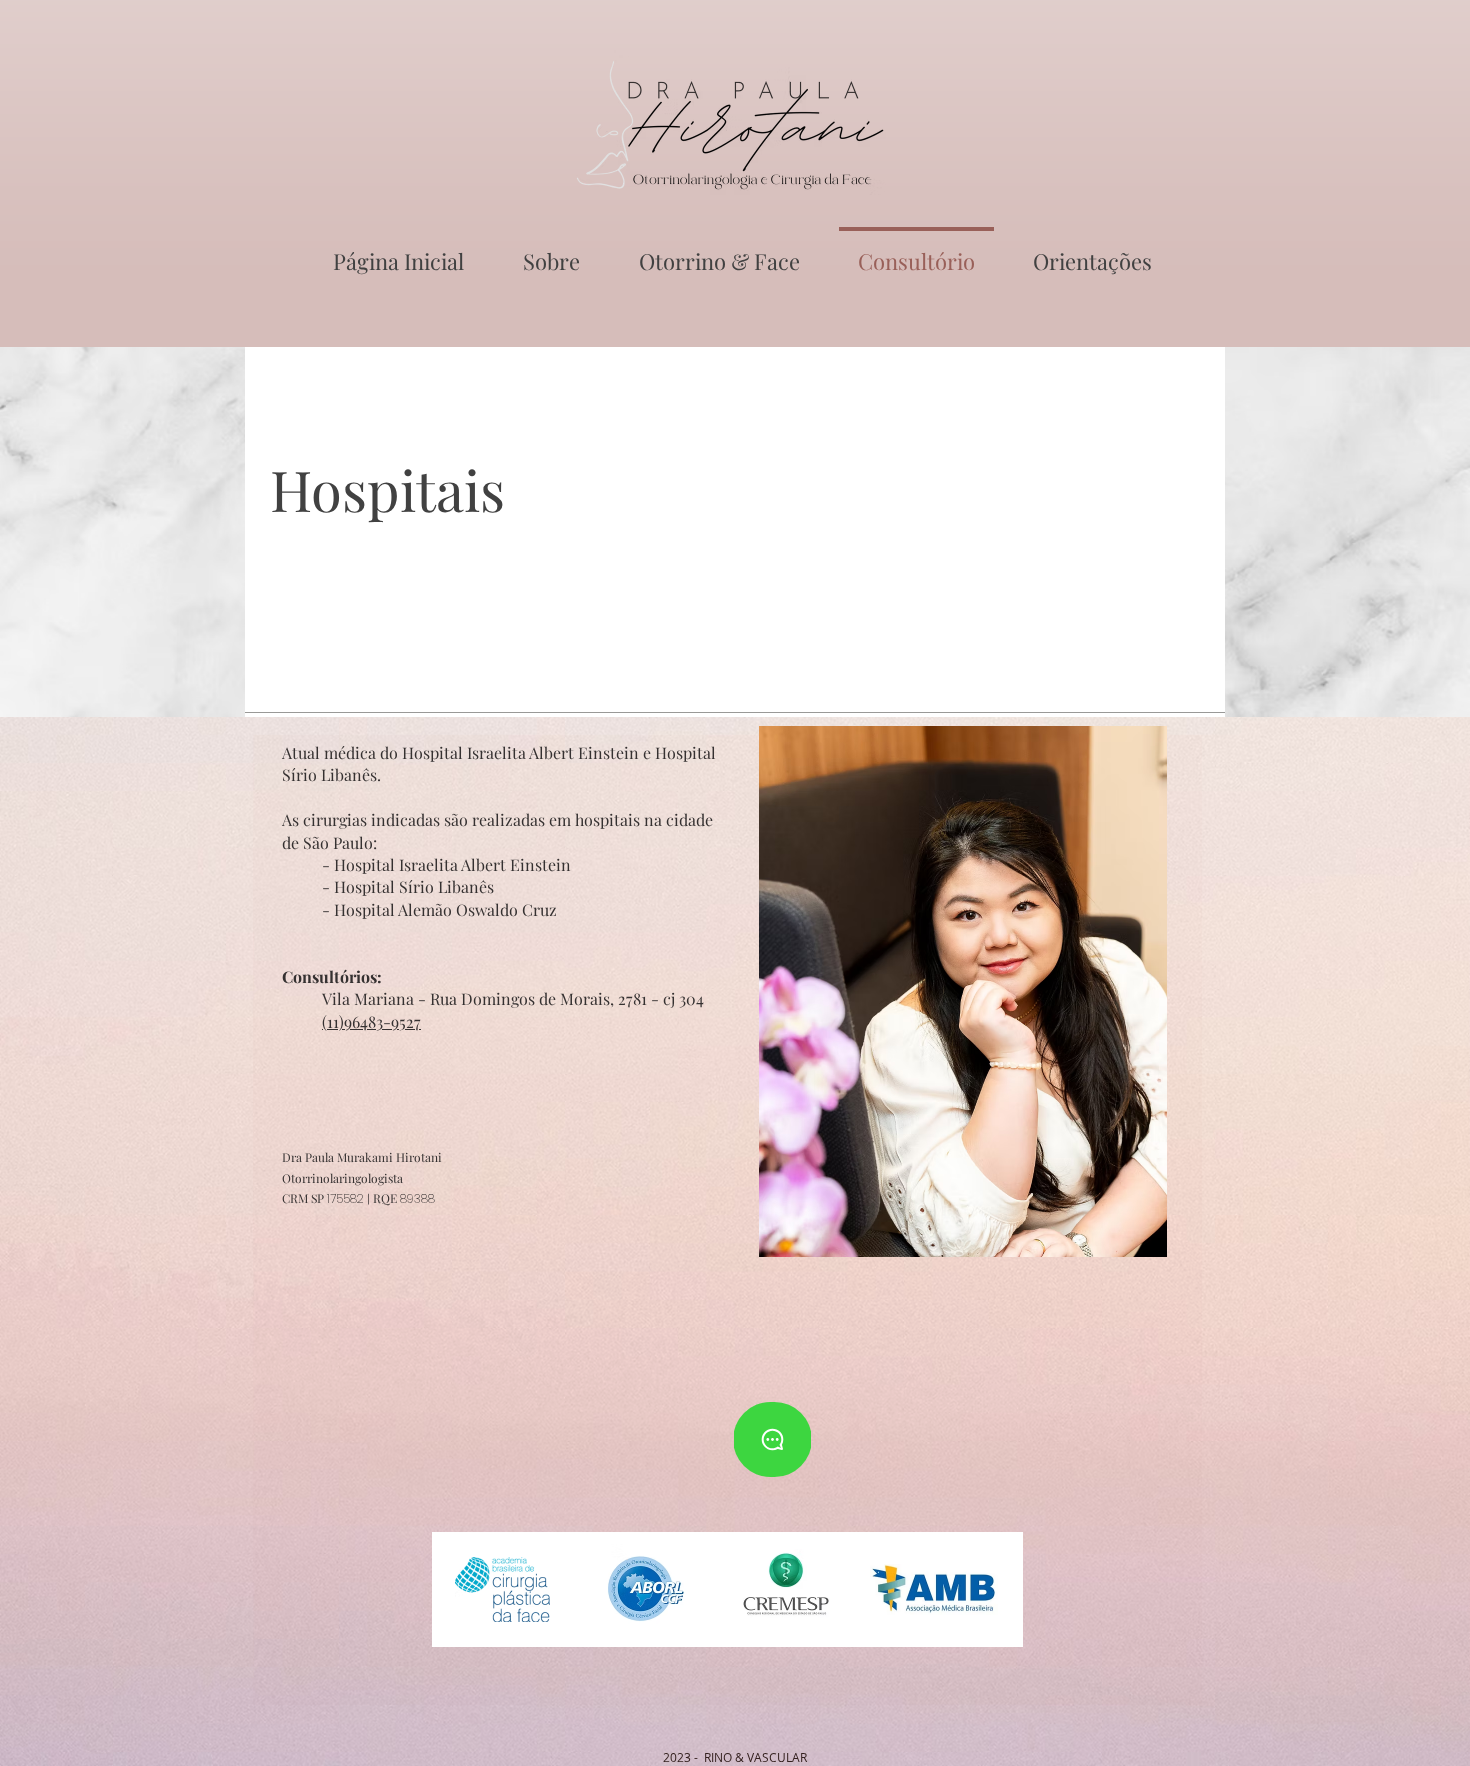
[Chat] (772, 1439)
